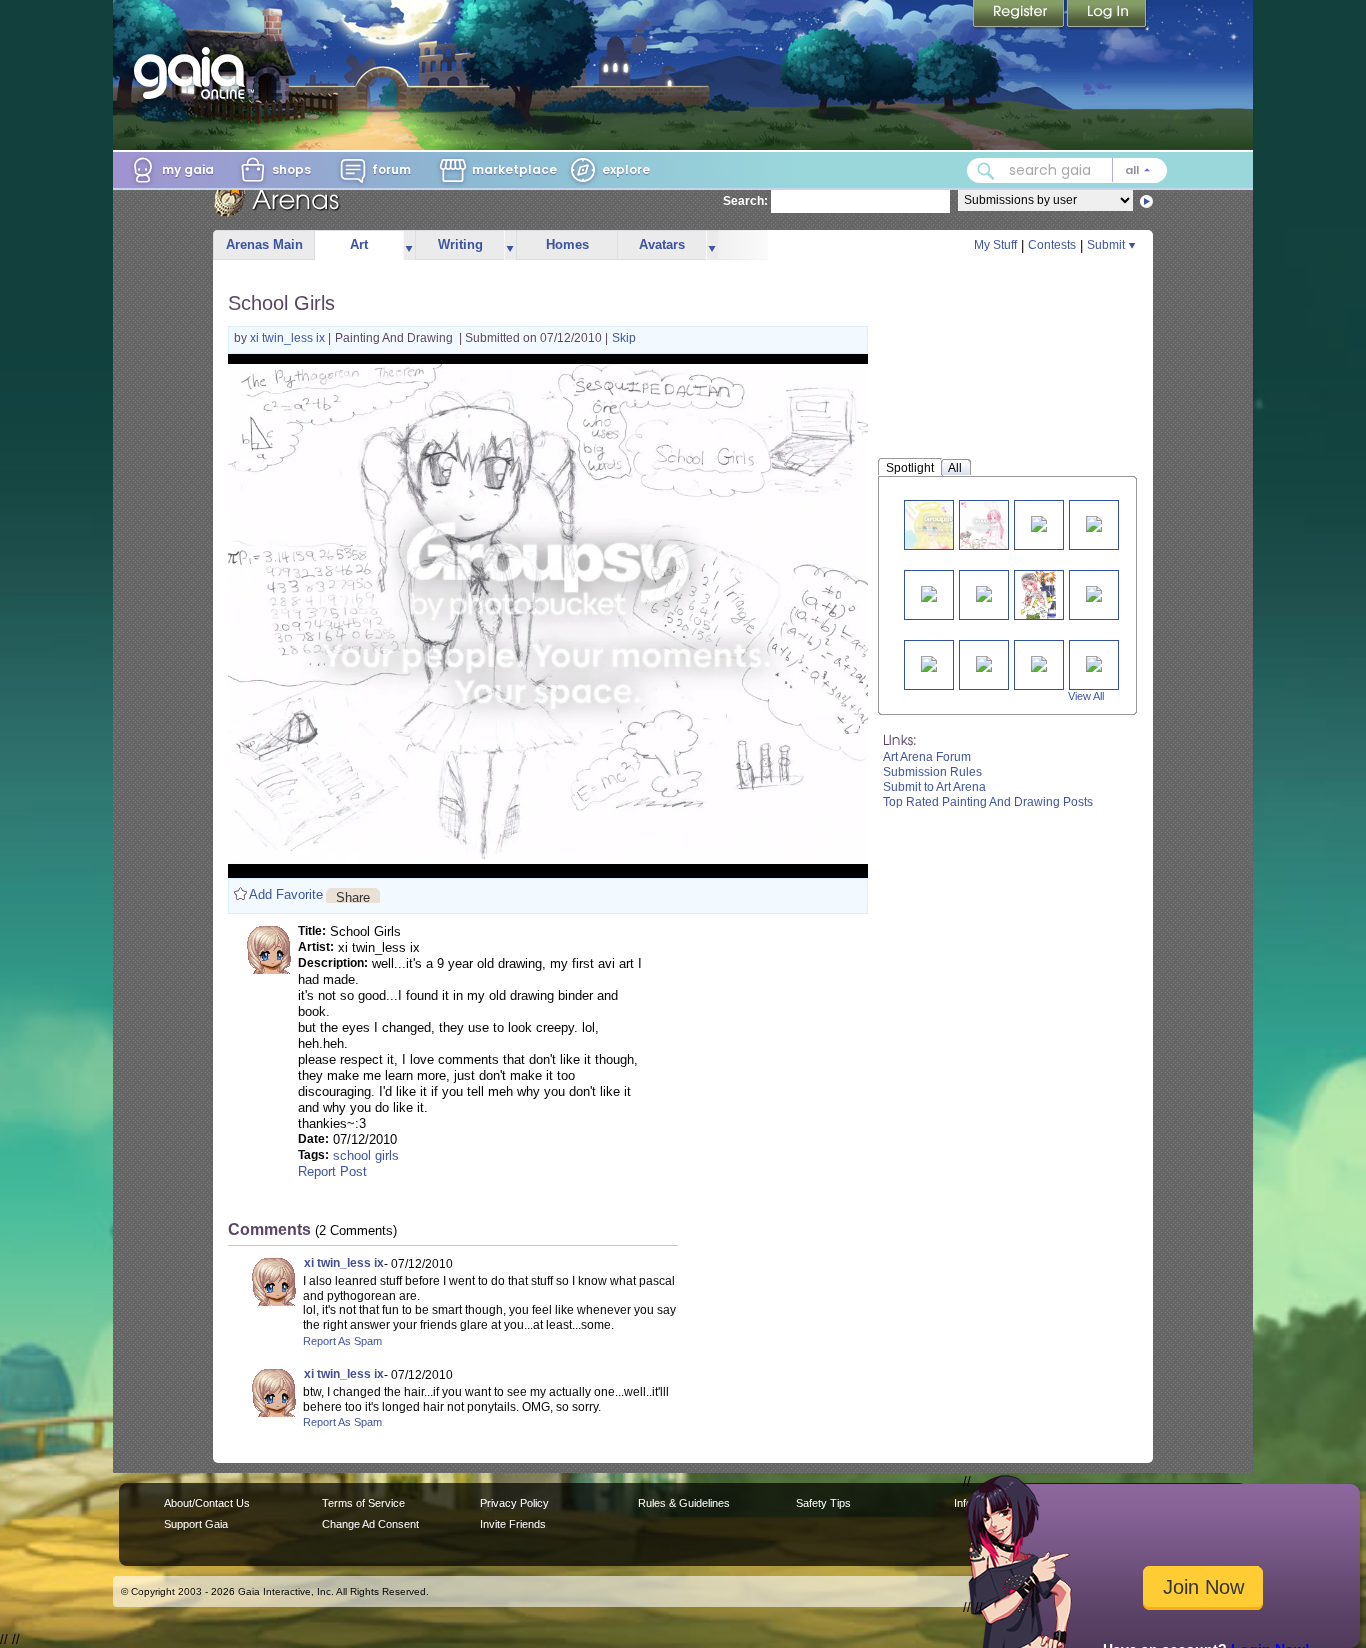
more (409, 245)
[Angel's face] (940, 524)
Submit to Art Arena (934, 787)
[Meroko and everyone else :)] (984, 524)
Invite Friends (513, 1524)
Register (1020, 15)
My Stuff (995, 245)
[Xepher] (929, 662)
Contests (1052, 245)
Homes (567, 244)
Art (359, 244)
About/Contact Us (207, 1503)
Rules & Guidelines (684, 1503)
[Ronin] (984, 592)
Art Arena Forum (927, 757)
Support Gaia (196, 1524)
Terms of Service (363, 1503)
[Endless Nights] (984, 662)
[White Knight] (1094, 522)
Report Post (332, 1171)
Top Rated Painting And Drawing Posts (988, 802)
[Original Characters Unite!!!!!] (1094, 592)
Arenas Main (264, 244)
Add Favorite (286, 894)
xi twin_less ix (289, 338)
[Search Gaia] (986, 171)
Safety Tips (823, 1503)
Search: (745, 201)
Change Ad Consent (370, 1524)
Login (1107, 15)
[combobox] (1067, 170)
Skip (624, 338)
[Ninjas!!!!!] (1039, 662)
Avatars (662, 244)
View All (1086, 696)
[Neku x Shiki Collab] (1039, 594)
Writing (460, 244)
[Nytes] (929, 592)
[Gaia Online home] (194, 73)
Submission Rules (932, 772)
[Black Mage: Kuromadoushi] (1094, 662)
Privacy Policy (514, 1503)
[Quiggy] (1039, 522)
